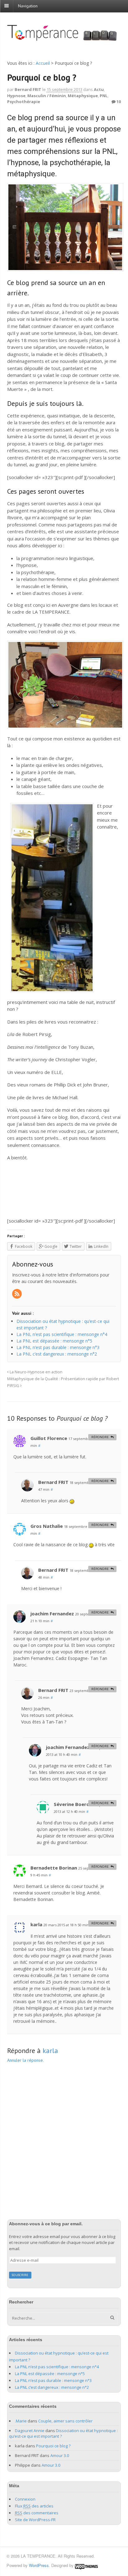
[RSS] (17, 1294)
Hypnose (16, 96)
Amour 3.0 (60, 2455)
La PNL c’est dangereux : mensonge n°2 (52, 2387)
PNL (104, 96)
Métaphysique (83, 96)
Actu (99, 89)
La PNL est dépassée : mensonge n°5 (50, 2374)
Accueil (43, 63)
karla (50, 2051)
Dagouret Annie (30, 2431)
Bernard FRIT (28, 89)
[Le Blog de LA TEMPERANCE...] (64, 38)
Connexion (25, 2499)
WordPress (39, 2565)
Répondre (100, 1437)
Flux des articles (34, 2506)
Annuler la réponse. (25, 2060)
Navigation (28, 6)
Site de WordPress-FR (35, 2520)
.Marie (21, 2421)
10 (118, 102)
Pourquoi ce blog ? (53, 2446)
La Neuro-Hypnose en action (36, 1372)
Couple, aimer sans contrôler (65, 2421)
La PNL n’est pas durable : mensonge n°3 (53, 2380)
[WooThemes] (86, 2565)
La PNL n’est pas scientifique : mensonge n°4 (57, 2367)
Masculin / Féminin (47, 96)
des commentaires (37, 2513)
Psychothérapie (24, 102)
